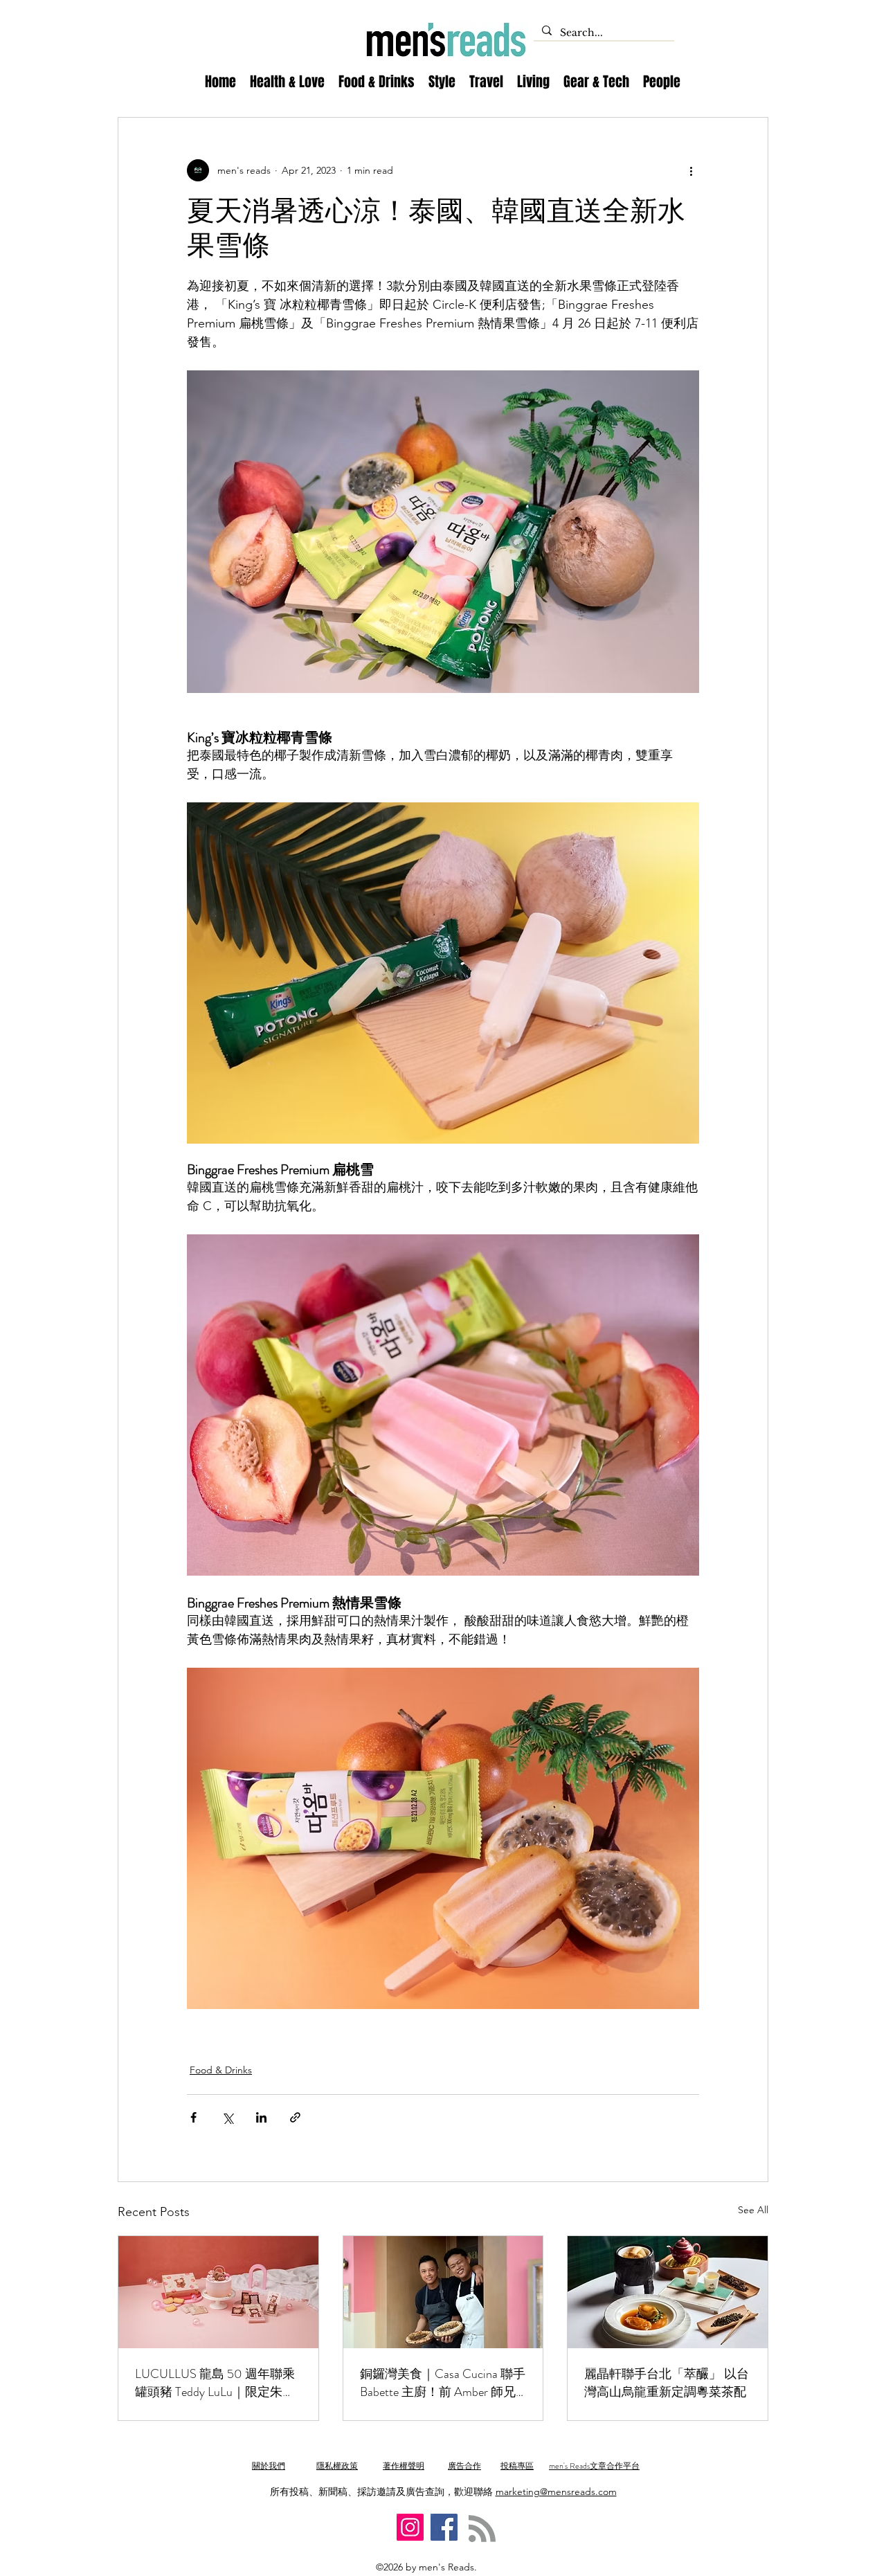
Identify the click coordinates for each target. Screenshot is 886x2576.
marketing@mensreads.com (556, 2492)
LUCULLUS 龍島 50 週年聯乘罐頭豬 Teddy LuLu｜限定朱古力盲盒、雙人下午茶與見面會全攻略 (216, 2383)
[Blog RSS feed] (482, 2529)
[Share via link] (295, 2117)
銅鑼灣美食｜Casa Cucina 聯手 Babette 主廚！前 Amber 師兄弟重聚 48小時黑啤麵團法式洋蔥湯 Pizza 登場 (443, 2383)
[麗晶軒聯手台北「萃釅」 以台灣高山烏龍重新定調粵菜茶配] (668, 2292)
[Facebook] (444, 2527)
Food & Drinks (221, 2070)
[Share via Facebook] (193, 2117)
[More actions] (691, 170)
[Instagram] (410, 2527)
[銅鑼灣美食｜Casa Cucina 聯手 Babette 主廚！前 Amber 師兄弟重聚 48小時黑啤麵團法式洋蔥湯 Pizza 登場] (443, 2292)
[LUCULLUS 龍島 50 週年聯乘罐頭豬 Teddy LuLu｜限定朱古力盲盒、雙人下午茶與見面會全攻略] (218, 2292)
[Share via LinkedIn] (261, 2117)
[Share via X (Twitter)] (227, 2117)
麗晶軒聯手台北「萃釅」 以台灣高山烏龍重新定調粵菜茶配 (667, 2383)
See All (753, 2210)
